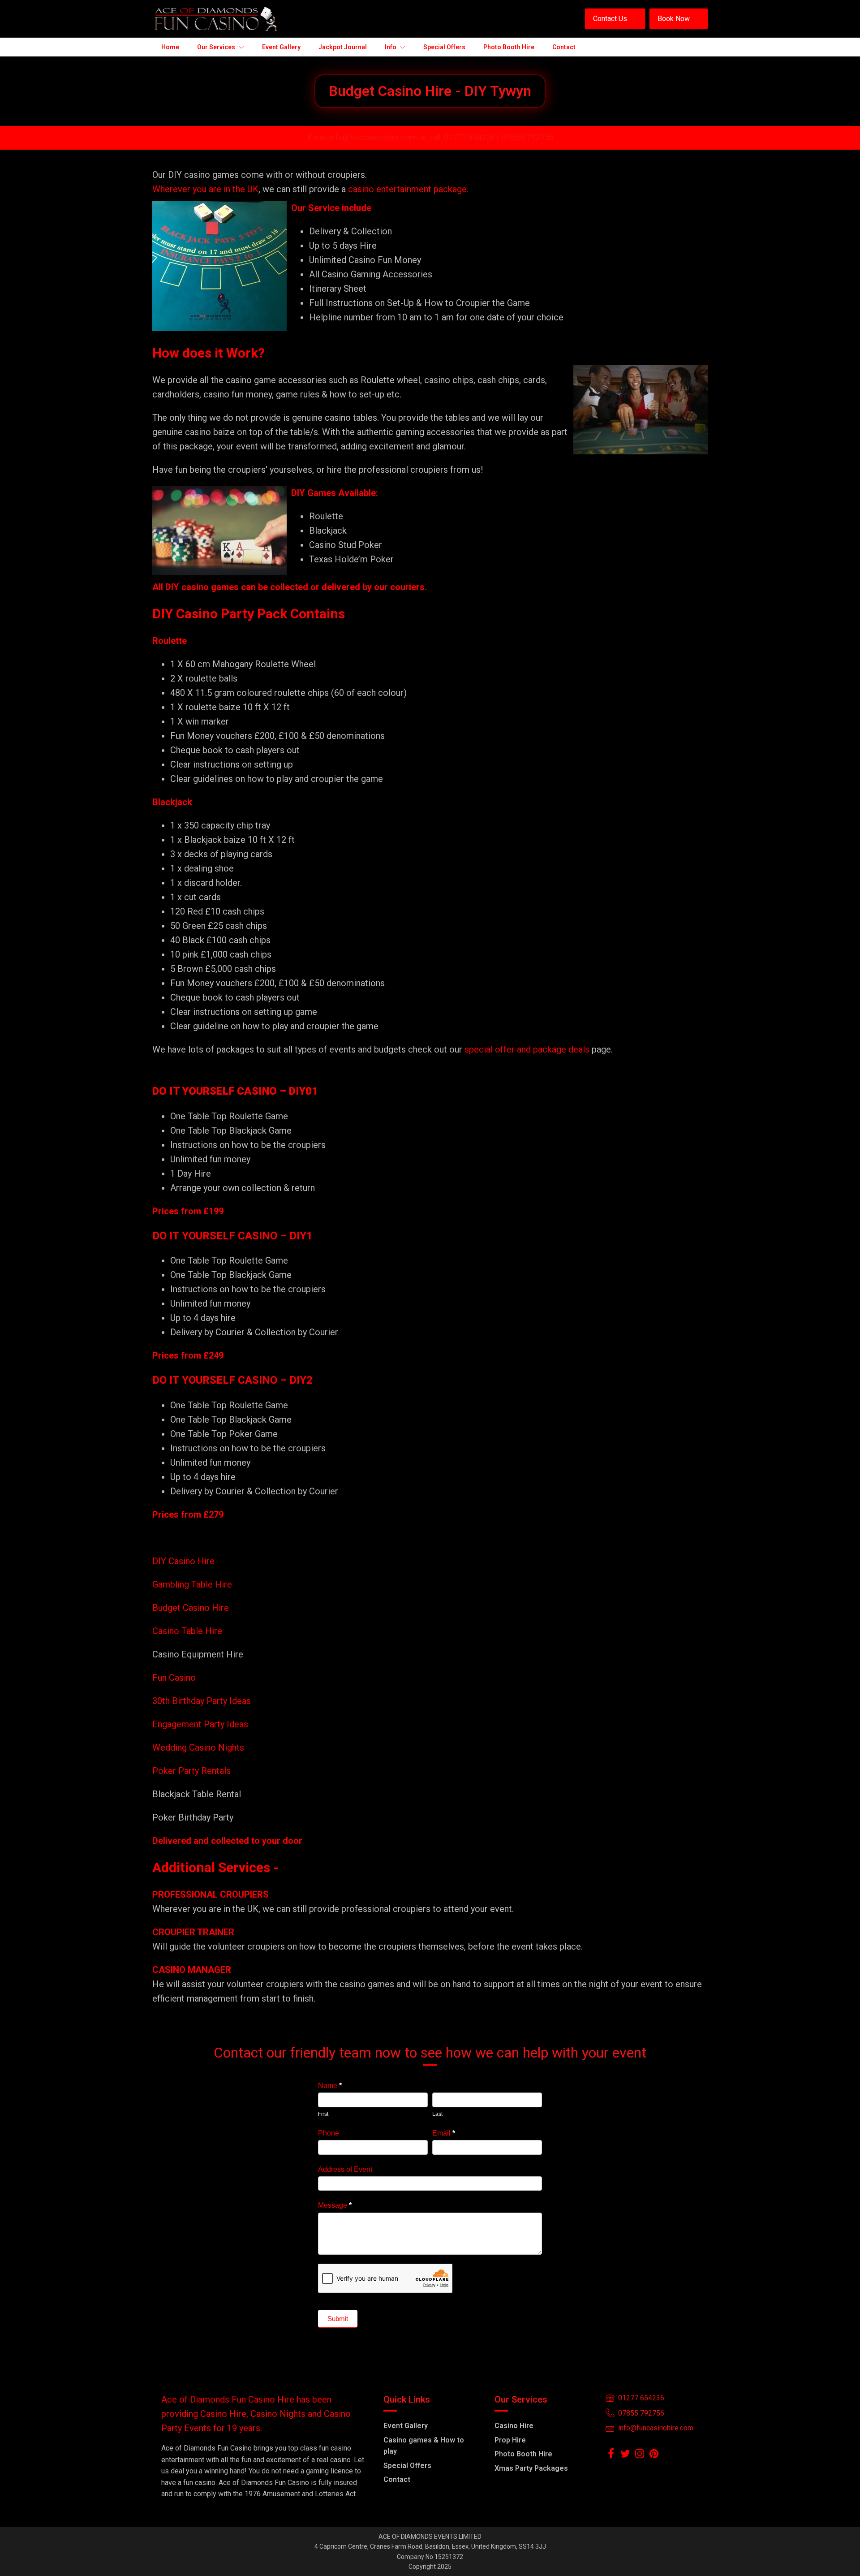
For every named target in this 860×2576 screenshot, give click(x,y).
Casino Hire (514, 2426)
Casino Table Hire (188, 1631)
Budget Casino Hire (192, 1608)
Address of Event (345, 2169)
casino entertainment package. (408, 189)
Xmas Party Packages (531, 2468)
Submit (338, 2319)
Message (335, 2205)
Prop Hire (510, 2440)
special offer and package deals (527, 1049)
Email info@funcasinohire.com (362, 137)
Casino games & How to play (424, 2446)
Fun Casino (174, 1678)
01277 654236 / (473, 137)
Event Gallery (406, 2426)
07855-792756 (528, 137)
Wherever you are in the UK (205, 189)
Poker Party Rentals (191, 1771)
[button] (615, 19)
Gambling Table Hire (192, 1584)
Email (444, 2133)
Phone (329, 2133)
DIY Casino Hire (183, 1561)
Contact (397, 2479)
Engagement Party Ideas (200, 1724)
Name (330, 2086)
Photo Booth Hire (523, 2454)
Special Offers (407, 2466)
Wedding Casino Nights (198, 1748)
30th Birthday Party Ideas (202, 1701)
